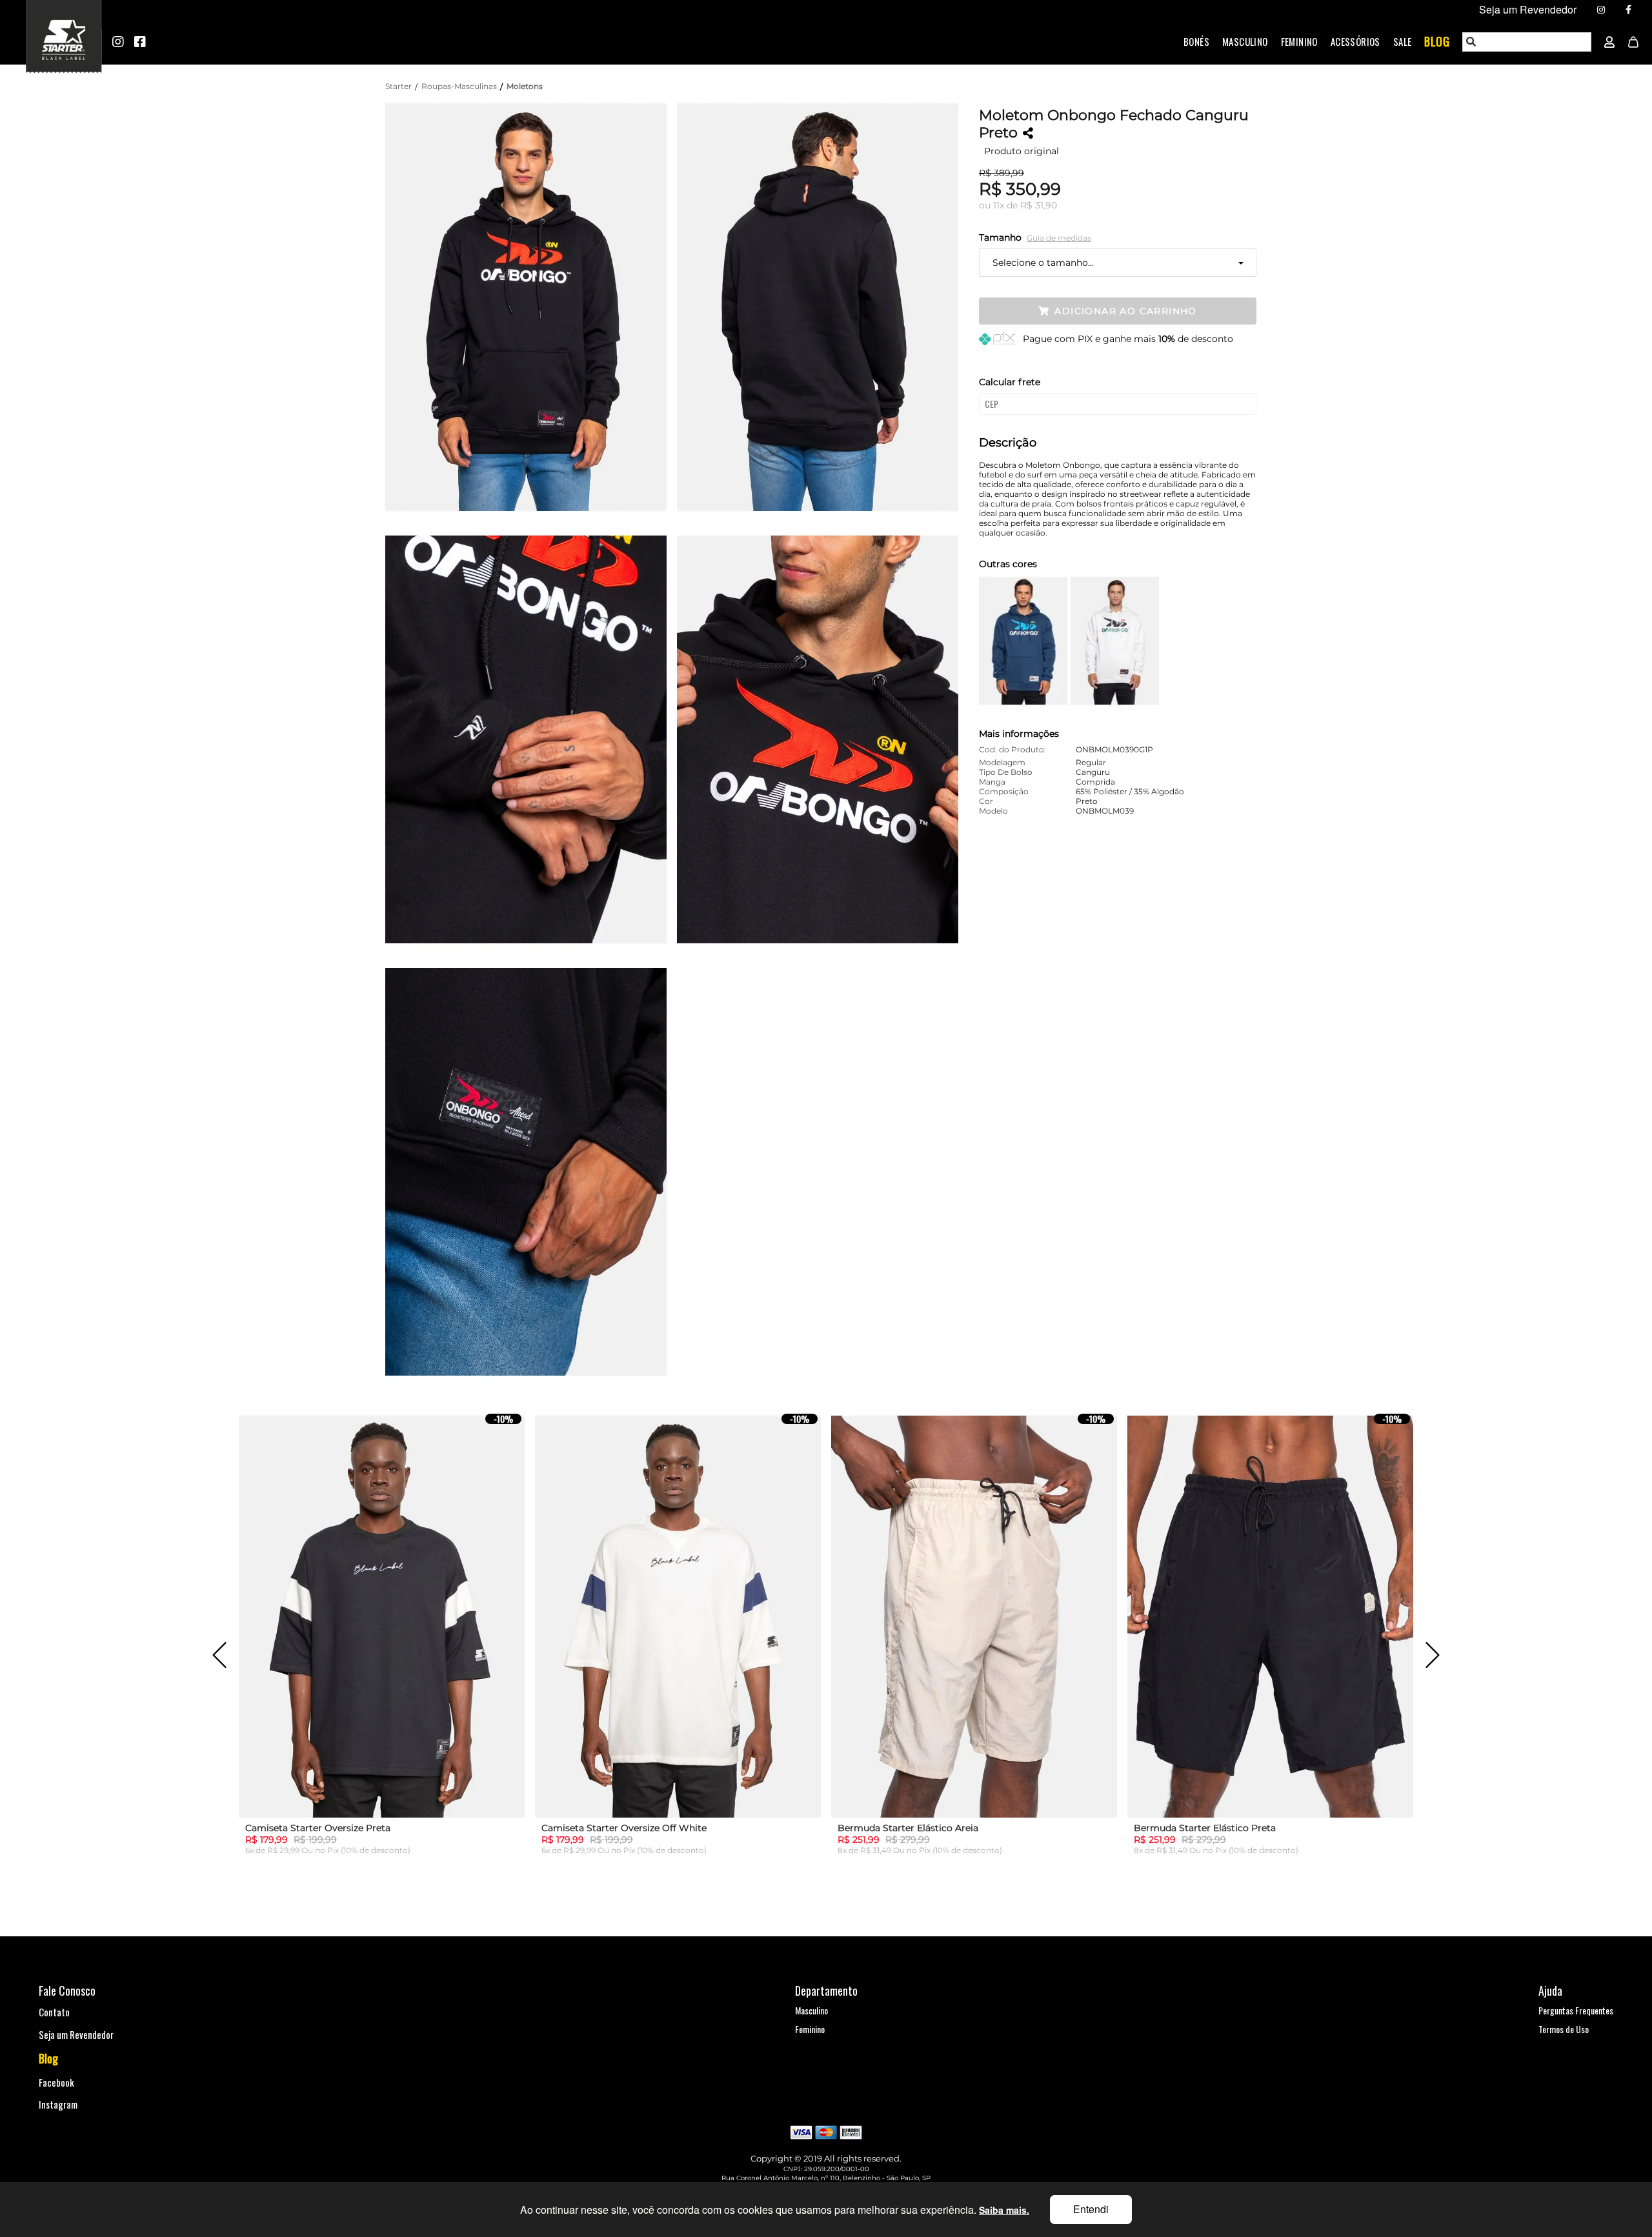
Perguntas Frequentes (1576, 2010)
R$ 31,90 (1039, 205)
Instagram (58, 2104)
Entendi (1091, 2209)
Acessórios (1355, 41)
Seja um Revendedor (76, 2034)
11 (999, 205)
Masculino (1245, 41)
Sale (1403, 41)
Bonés (1196, 41)
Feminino (1299, 41)
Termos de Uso (1564, 2029)
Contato (54, 2012)
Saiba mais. (1004, 2210)
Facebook (56, 2082)
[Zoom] (531, 306)
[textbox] (1527, 42)
